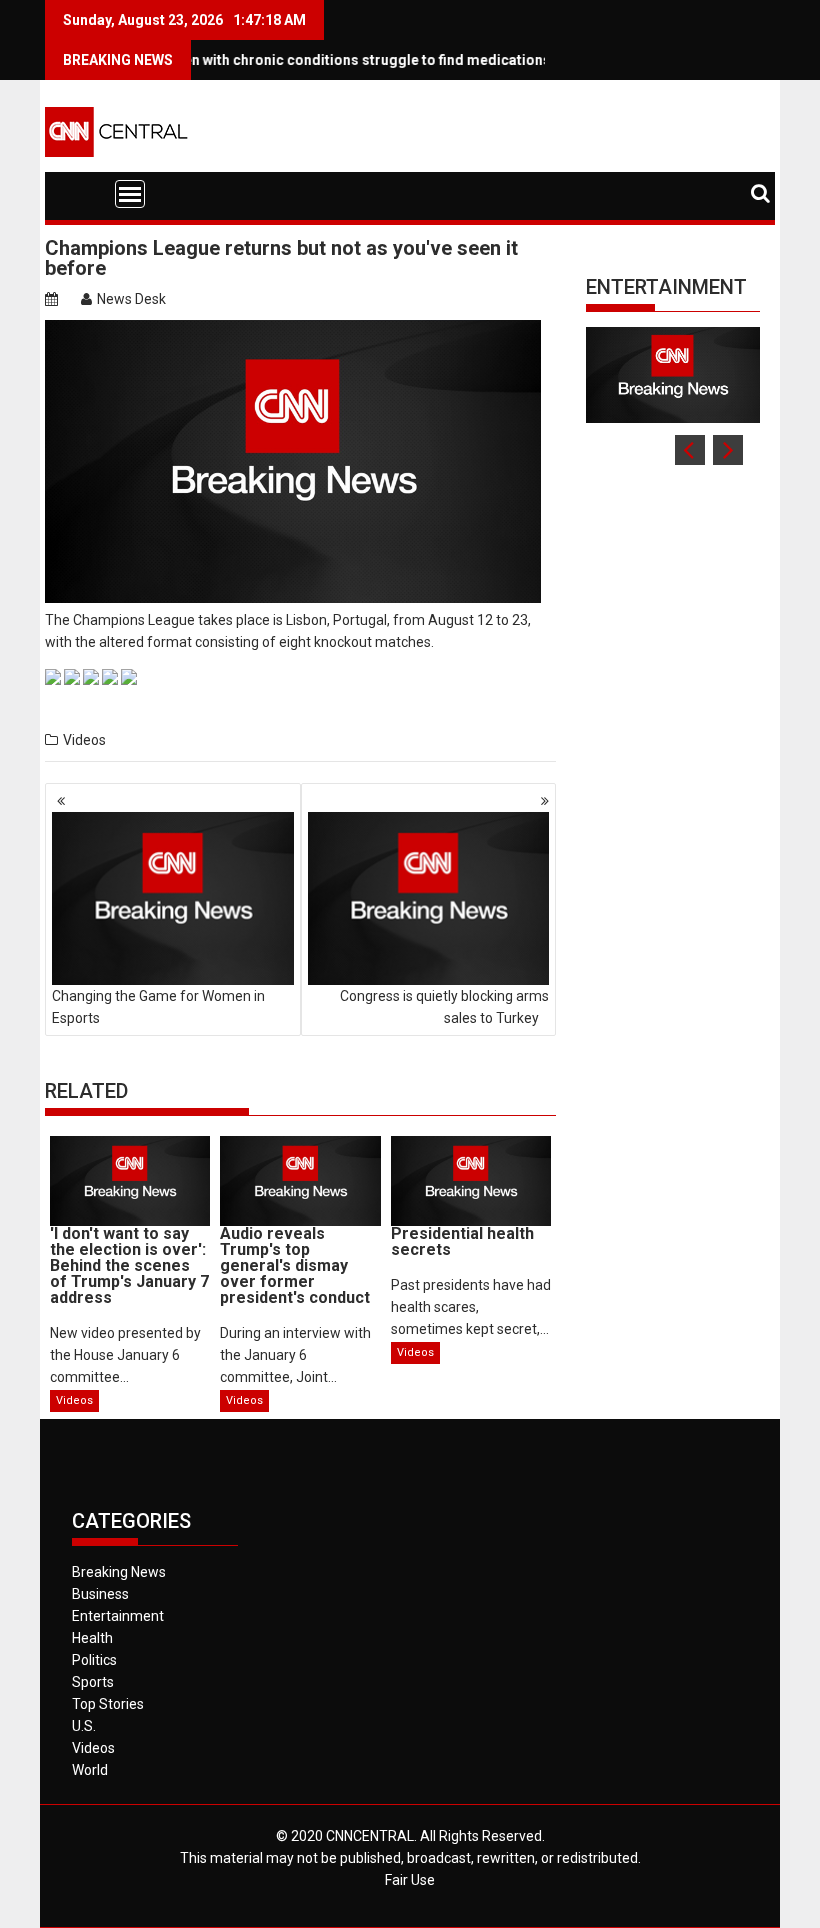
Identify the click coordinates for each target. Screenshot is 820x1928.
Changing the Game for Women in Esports (158, 1007)
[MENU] (130, 194)
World (90, 1770)
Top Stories (108, 1704)
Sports (93, 1682)
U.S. (84, 1726)
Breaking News (119, 1572)
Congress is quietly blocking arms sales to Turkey (444, 1007)
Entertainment (666, 287)
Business (100, 1594)
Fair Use (410, 1880)
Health (92, 1638)
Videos (84, 740)
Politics (94, 1660)
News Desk (131, 299)
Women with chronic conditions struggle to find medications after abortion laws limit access (425, 60)
